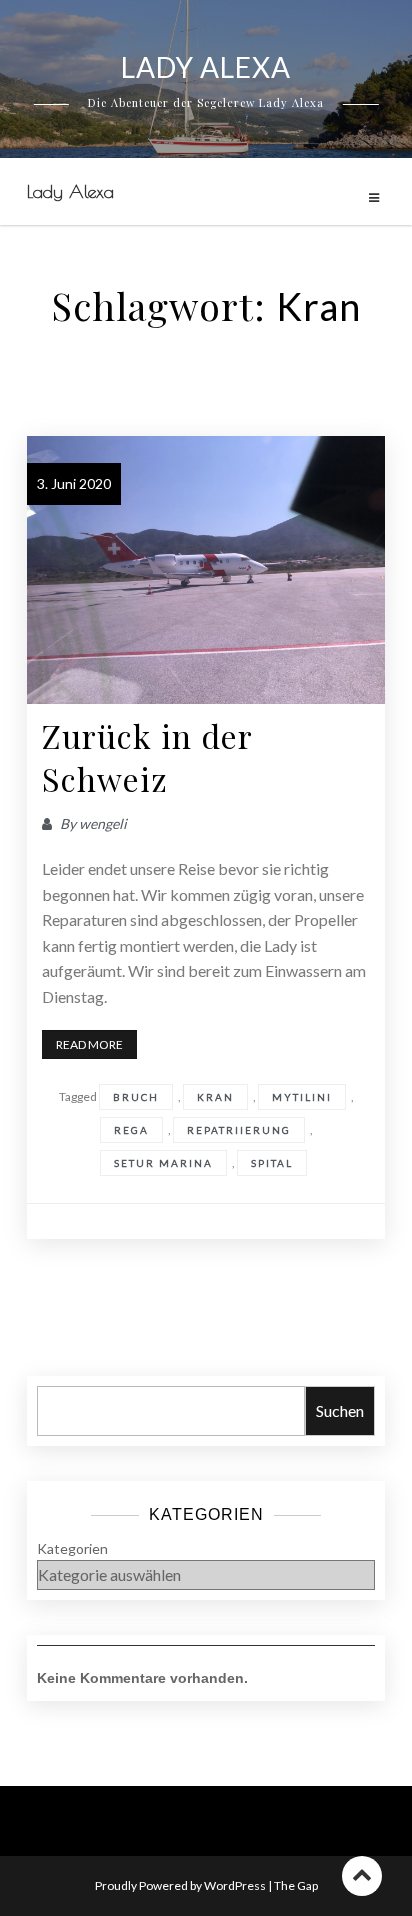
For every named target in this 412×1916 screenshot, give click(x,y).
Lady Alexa (70, 191)
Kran (215, 1097)
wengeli (103, 823)
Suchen (340, 1410)
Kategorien (72, 1548)
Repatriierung (239, 1130)
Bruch (136, 1097)
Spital (272, 1163)
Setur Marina (163, 1163)
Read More (89, 1044)
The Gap (296, 1885)
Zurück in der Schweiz (147, 757)
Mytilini (302, 1097)
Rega (131, 1130)
